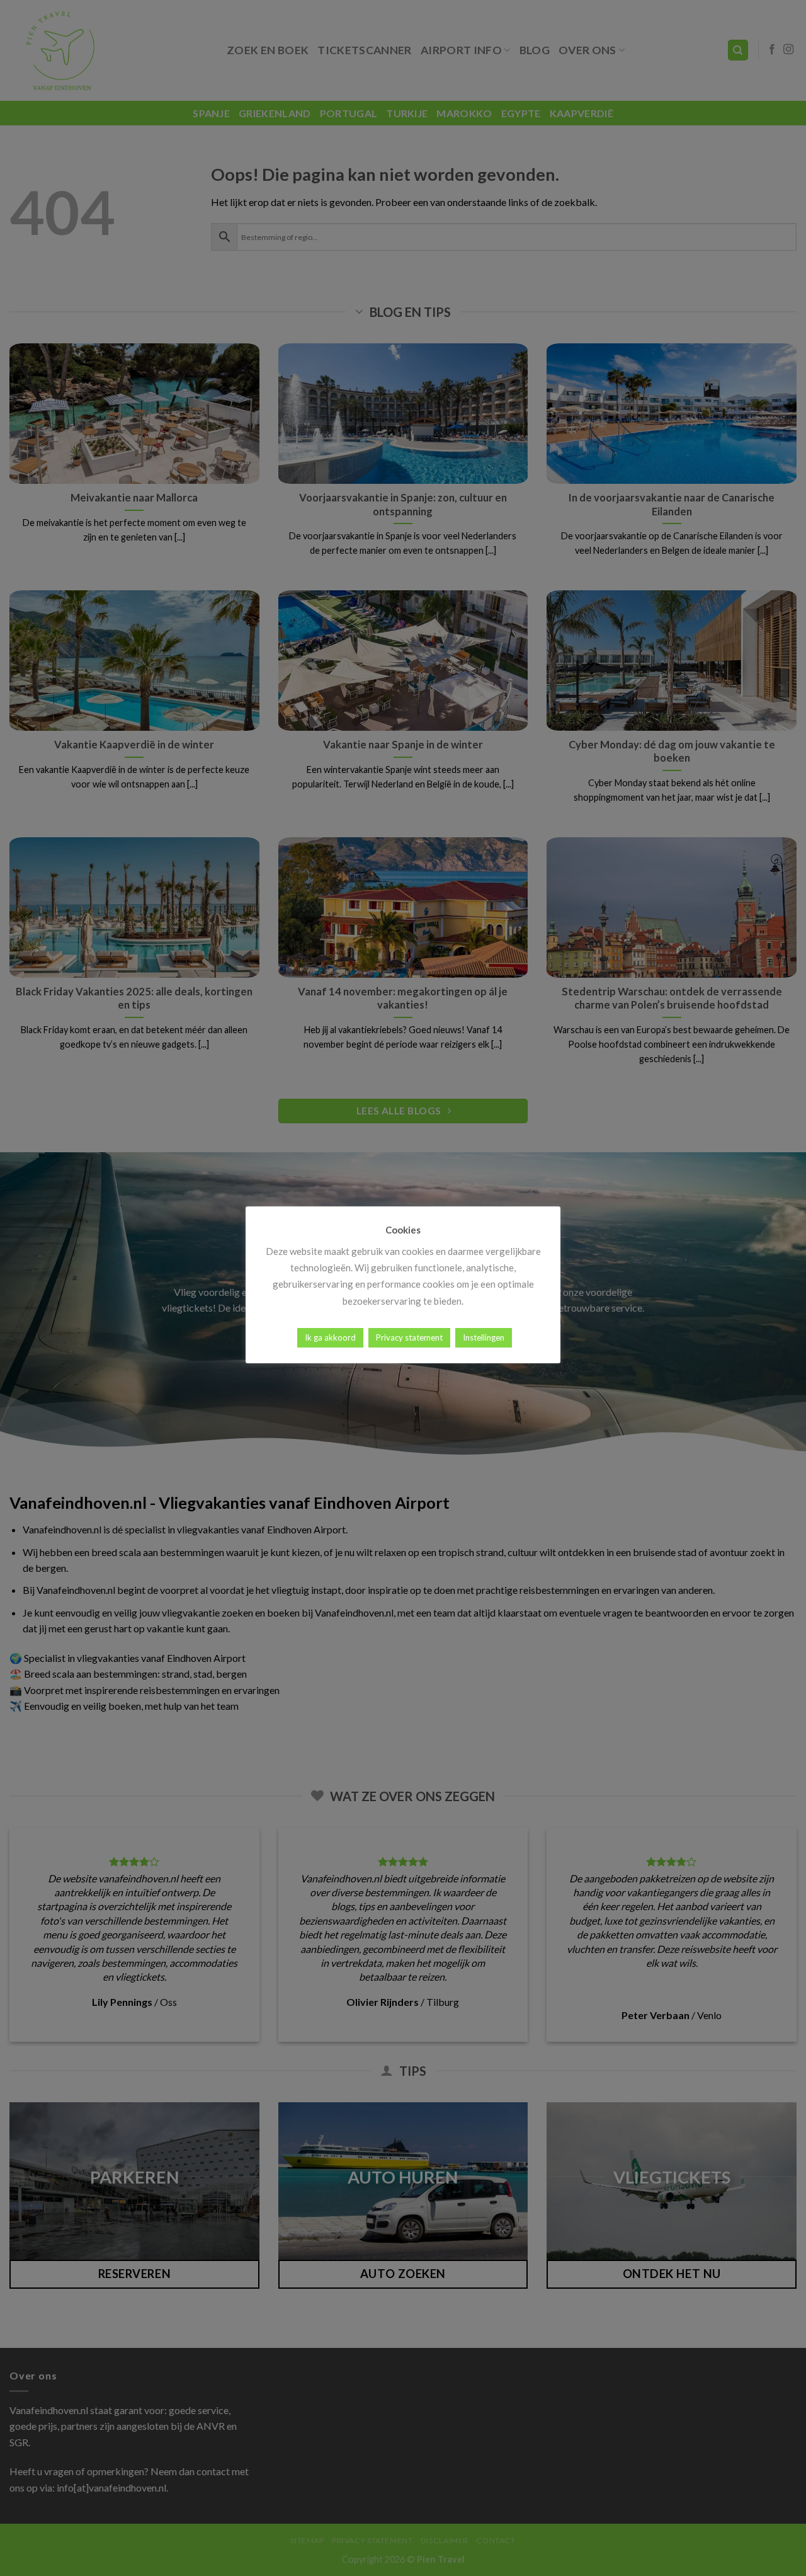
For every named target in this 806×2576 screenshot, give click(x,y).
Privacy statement (409, 1337)
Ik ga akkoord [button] (330, 1337)
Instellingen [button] (484, 1337)
